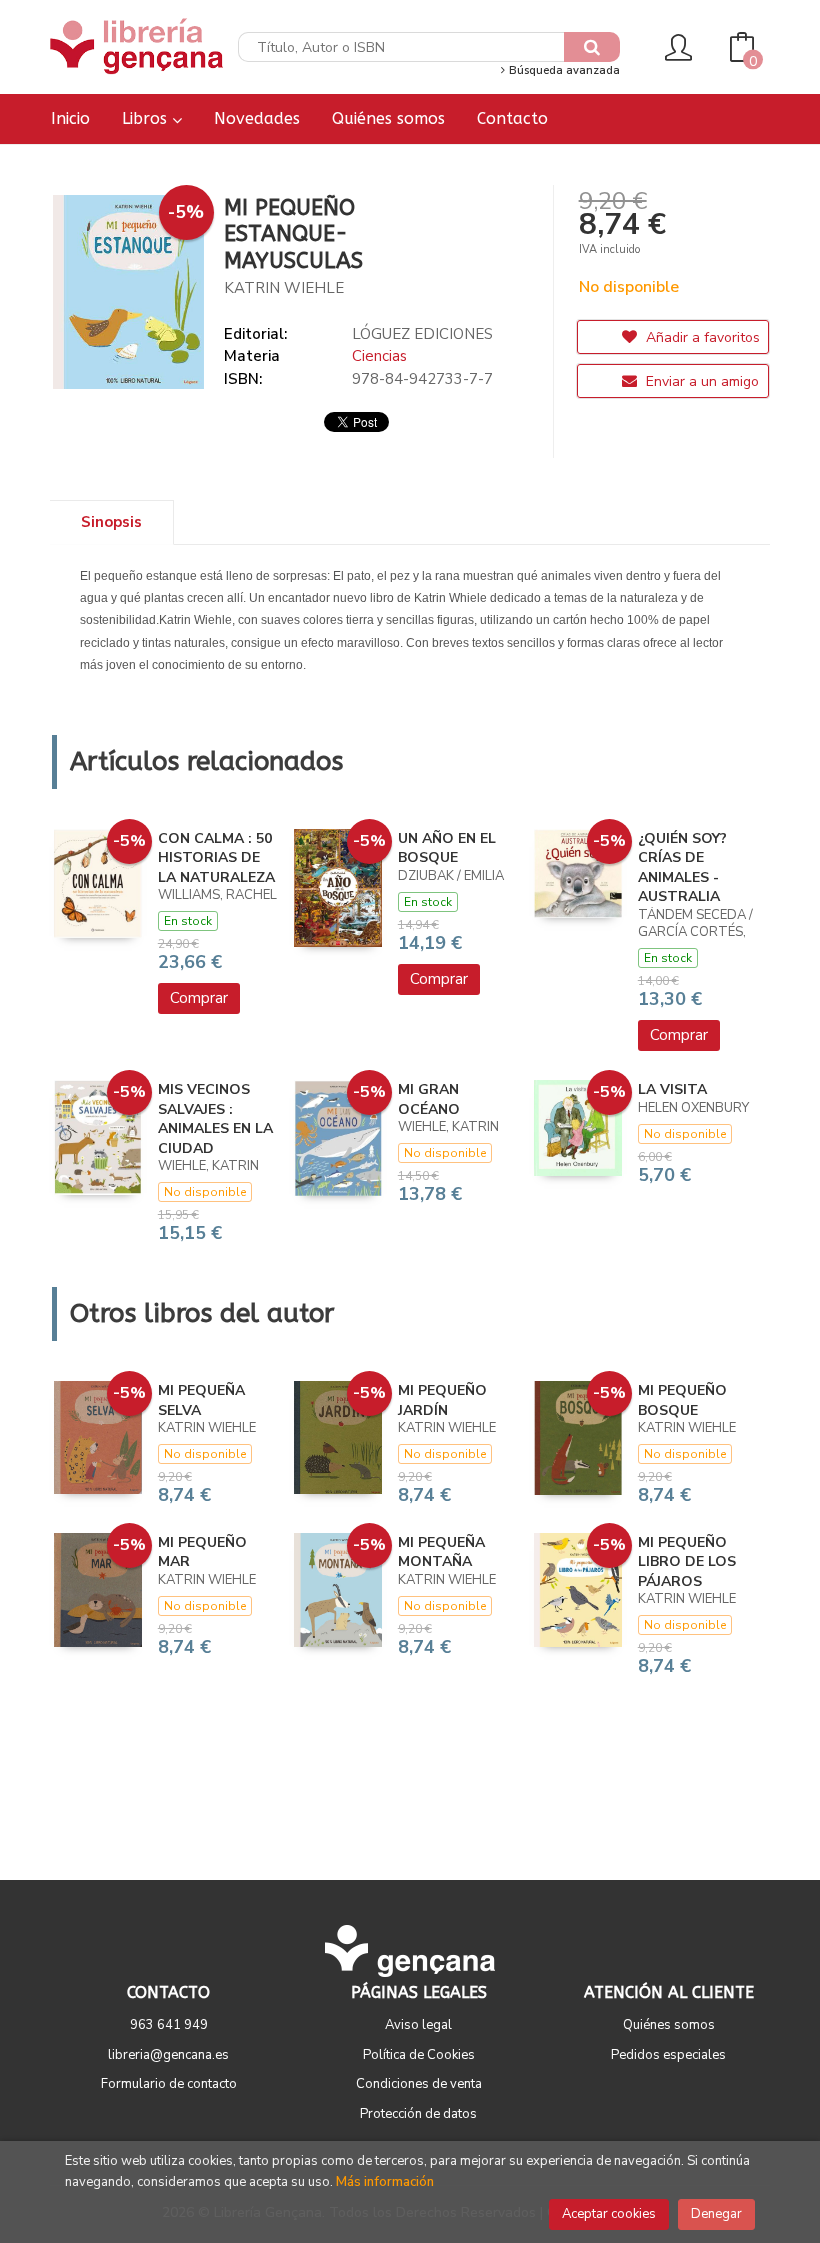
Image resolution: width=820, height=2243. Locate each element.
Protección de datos (418, 2114)
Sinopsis (111, 522)
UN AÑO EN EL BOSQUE (447, 848)
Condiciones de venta (419, 2084)
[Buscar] (592, 47)
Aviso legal (418, 2025)
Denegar (716, 2214)
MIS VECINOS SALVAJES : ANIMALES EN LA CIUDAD (215, 1119)
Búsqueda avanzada (563, 70)
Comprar (199, 998)
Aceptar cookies (609, 2214)
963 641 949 (169, 2025)
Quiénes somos (669, 2025)
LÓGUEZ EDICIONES (422, 334)
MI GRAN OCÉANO (429, 1099)
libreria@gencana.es (168, 2055)
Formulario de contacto (169, 2084)
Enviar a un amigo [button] (700, 381)
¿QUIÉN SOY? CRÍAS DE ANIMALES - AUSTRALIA (682, 868)
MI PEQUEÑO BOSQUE (682, 1400)
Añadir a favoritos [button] (701, 337)
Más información (385, 2182)
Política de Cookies (419, 2055)
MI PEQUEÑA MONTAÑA (441, 1552)
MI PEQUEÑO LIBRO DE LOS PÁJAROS (687, 1562)
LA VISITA (672, 1089)
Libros (147, 118)
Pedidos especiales (668, 2055)
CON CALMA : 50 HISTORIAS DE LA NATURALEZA (216, 858)
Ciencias (379, 356)
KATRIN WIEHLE (284, 288)
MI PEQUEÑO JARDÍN (442, 1400)
